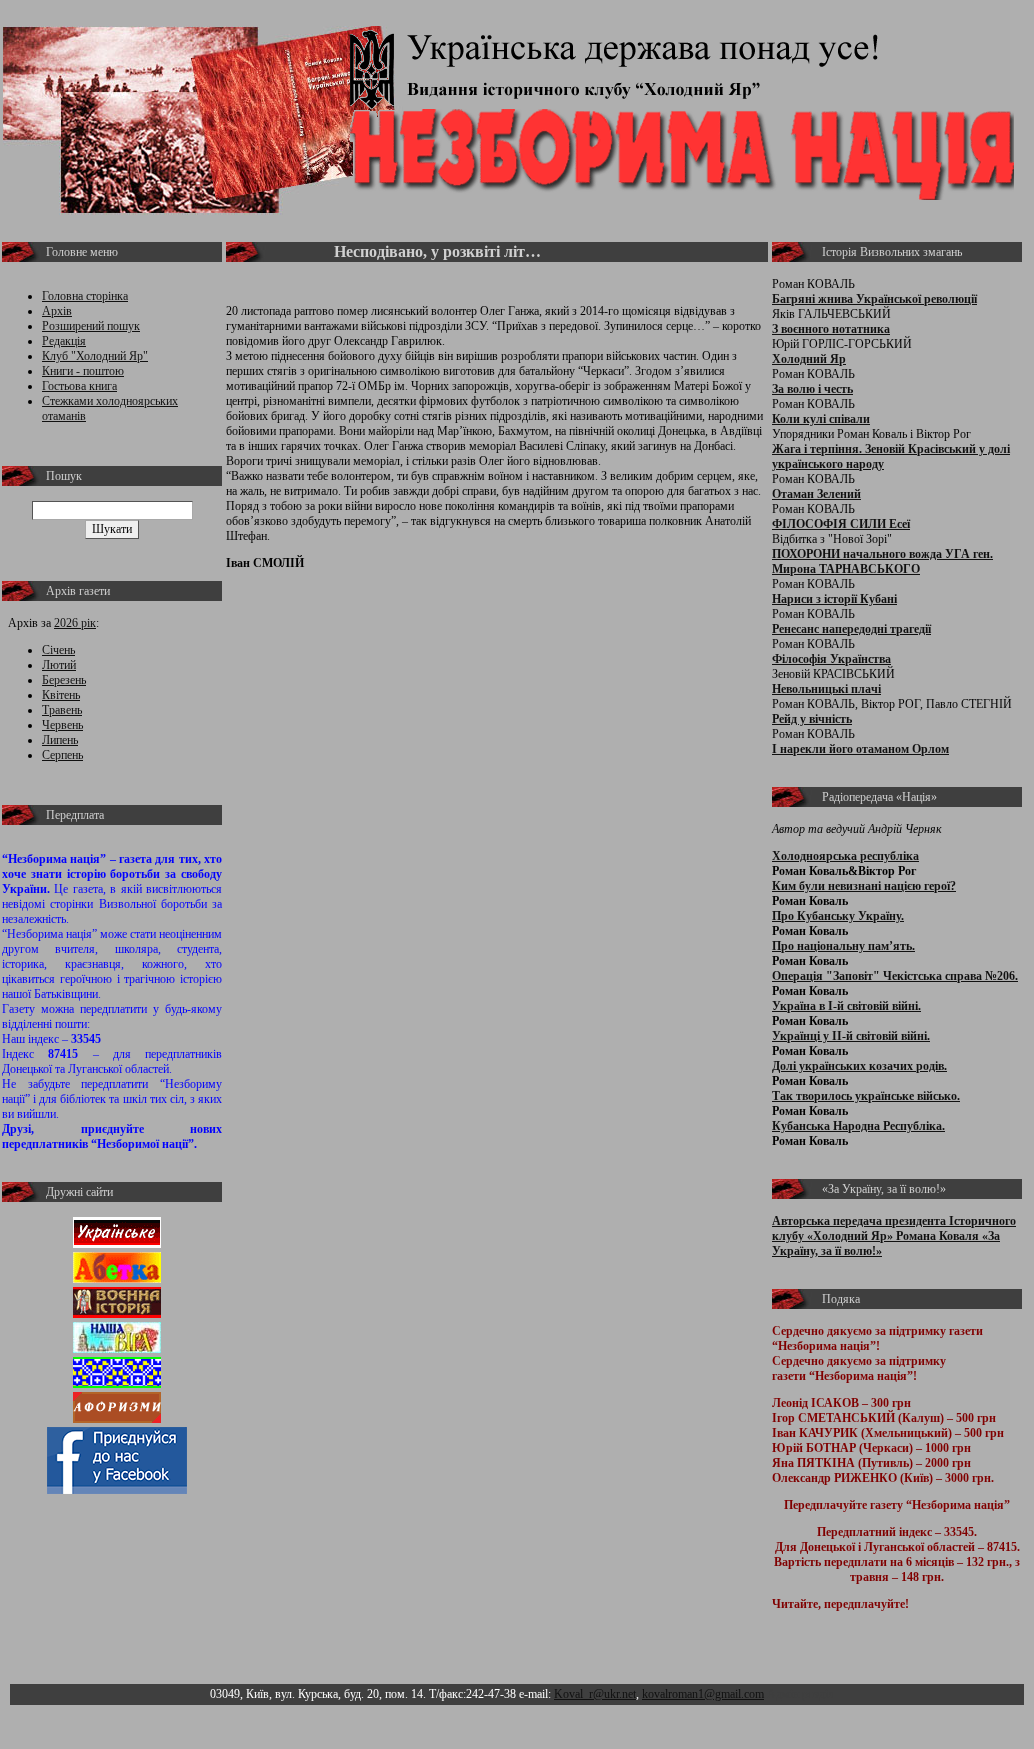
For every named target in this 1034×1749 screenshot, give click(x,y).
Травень (62, 710)
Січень (58, 650)
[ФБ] (117, 1490)
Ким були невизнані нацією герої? (864, 886)
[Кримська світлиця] (117, 1384)
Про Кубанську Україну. (838, 916)
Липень (60, 740)
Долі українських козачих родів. (859, 1066)
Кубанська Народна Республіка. (858, 1126)
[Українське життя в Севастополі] (117, 1244)
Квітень (61, 695)
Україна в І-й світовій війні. (846, 1006)
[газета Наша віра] (117, 1349)
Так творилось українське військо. (866, 1096)
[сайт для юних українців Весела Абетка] (117, 1279)
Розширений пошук (91, 326)
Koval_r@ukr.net (595, 1694)
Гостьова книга (79, 386)
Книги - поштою (83, 371)
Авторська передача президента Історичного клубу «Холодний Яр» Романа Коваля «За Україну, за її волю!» (894, 1236)
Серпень (62, 755)
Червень (62, 725)
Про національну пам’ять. (843, 946)
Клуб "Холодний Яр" (95, 356)
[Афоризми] (117, 1419)
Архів (57, 311)
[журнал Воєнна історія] (117, 1314)
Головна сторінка (85, 296)
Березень (64, 680)
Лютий (59, 665)
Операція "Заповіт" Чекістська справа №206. (895, 976)
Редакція (64, 341)
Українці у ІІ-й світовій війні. (851, 1036)
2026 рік (75, 623)
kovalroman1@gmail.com (703, 1694)
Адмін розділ (800, 1694)
